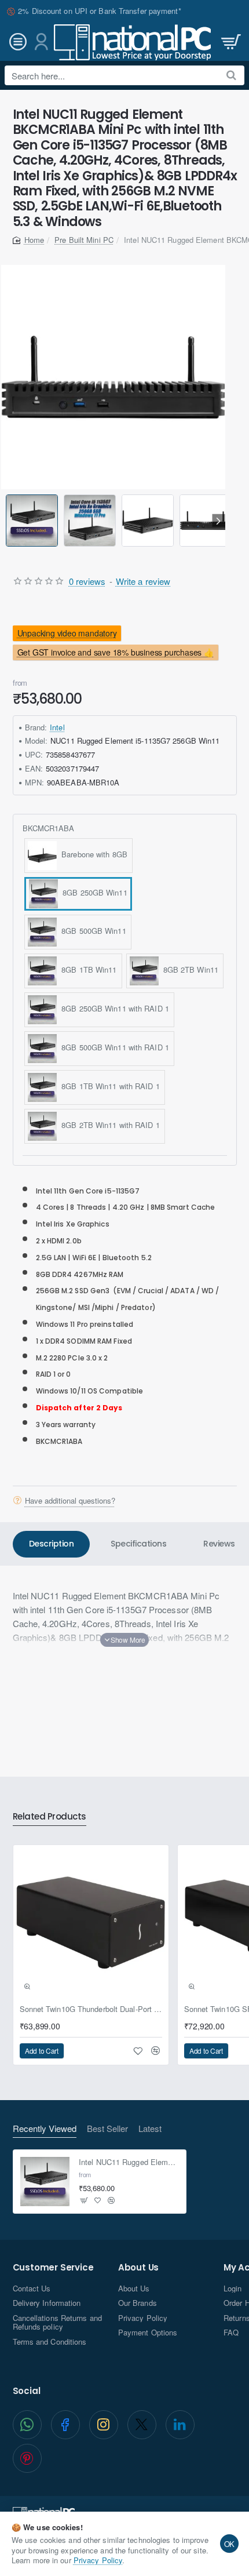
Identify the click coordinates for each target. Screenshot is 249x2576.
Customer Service (53, 2268)
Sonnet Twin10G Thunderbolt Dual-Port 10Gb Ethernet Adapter (91, 2009)
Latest (150, 2129)
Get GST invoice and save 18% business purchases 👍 (115, 652)
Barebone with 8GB (92, 854)
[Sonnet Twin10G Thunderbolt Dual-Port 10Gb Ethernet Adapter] (91, 1923)
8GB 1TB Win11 (87, 969)
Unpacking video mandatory (67, 633)
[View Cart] (230, 42)
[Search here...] (231, 75)
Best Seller (107, 2129)
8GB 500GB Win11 (91, 931)
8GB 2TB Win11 (189, 969)
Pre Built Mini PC (84, 240)
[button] (8, 520)
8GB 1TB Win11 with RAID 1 (108, 1086)
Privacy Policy (98, 2560)
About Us (138, 2268)
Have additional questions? (70, 1500)
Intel (57, 727)
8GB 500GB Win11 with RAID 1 (113, 1047)
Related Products (50, 1817)
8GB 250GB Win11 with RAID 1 (113, 1008)
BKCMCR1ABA (49, 829)
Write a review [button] (143, 581)
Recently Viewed (45, 2129)
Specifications (138, 1544)
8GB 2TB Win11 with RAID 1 (108, 1125)
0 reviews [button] (87, 581)
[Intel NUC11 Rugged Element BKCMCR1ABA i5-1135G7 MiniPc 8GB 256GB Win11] (45, 2182)
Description (52, 1544)
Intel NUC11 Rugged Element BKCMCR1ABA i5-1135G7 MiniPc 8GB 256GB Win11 (129, 2162)
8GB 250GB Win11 (93, 892)
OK (230, 2544)
